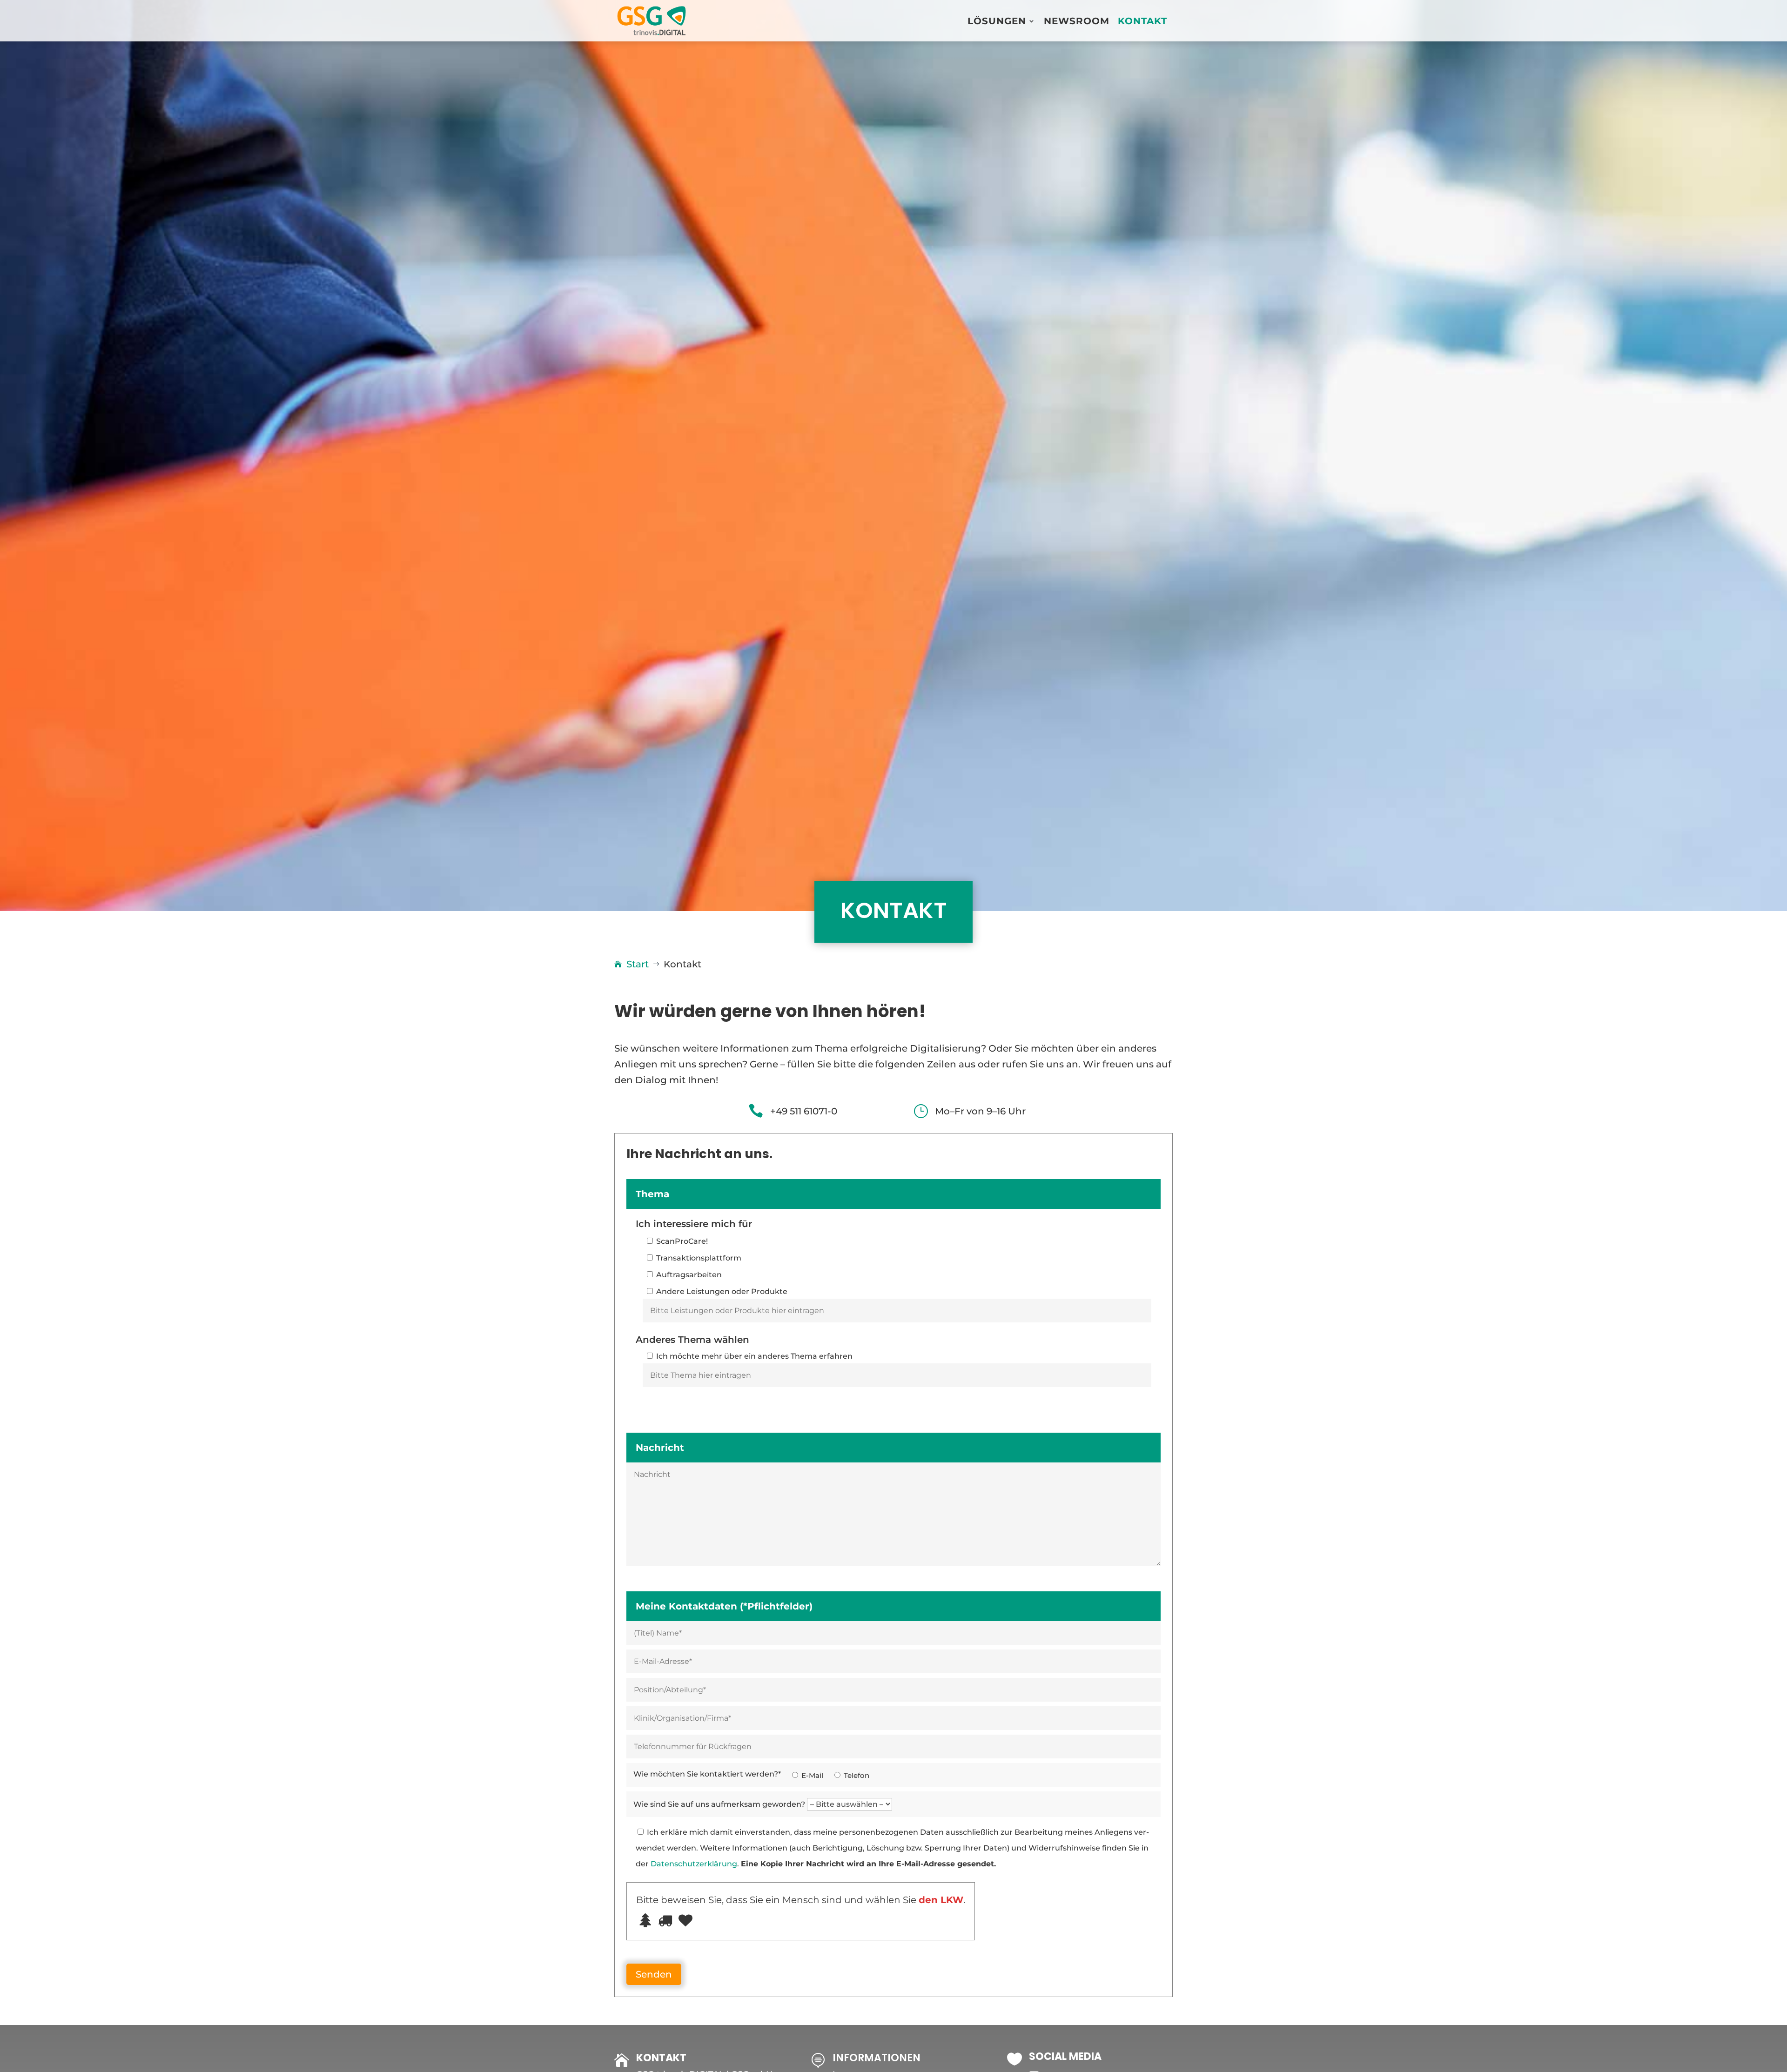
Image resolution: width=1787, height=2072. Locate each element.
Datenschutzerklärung (694, 1864)
